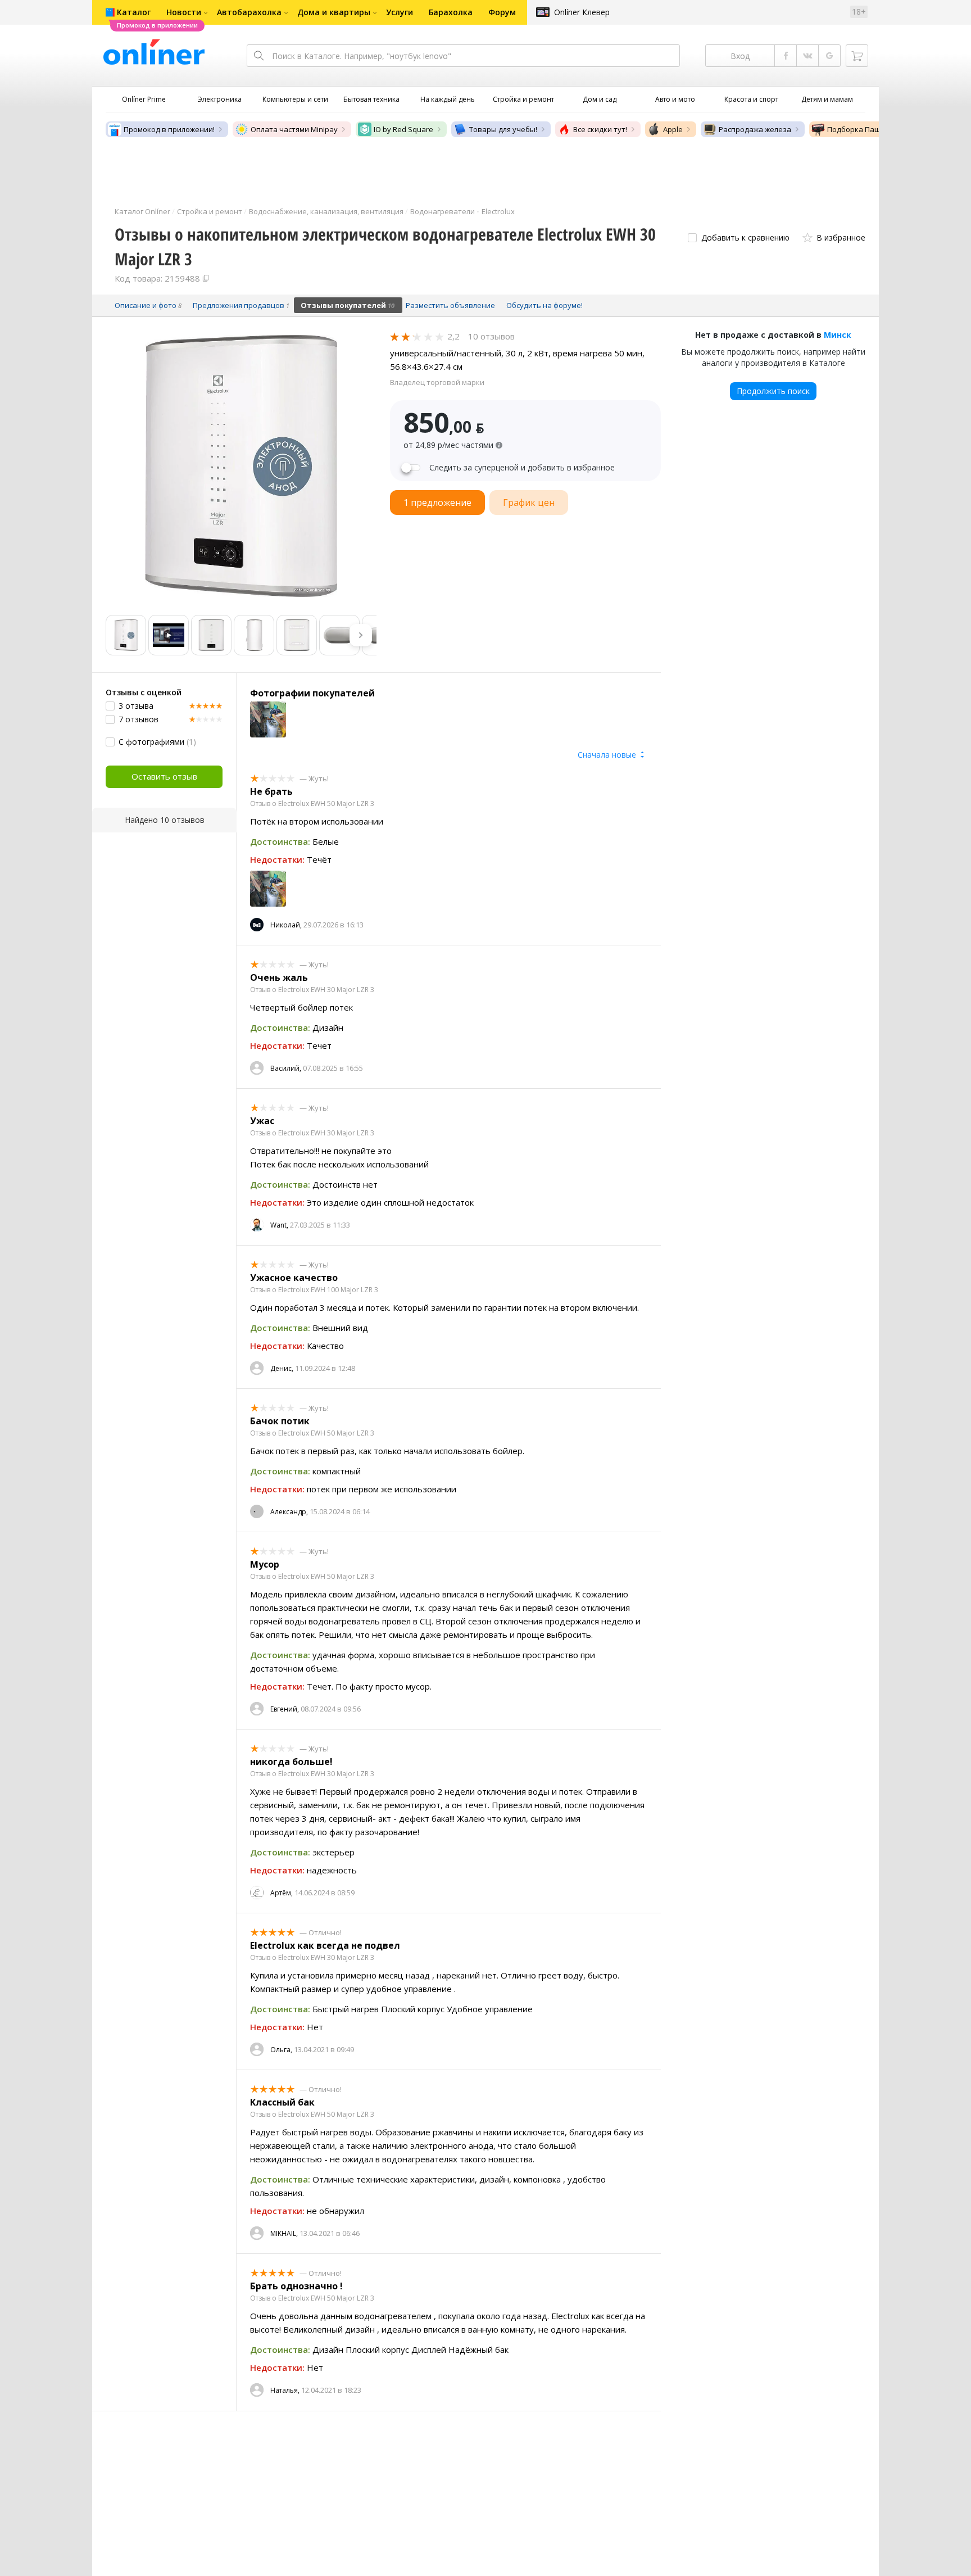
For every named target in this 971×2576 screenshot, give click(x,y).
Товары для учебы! (503, 129)
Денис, (282, 1368)
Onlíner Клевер (582, 12)
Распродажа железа (755, 129)
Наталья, (285, 2390)
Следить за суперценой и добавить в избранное (522, 468)
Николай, (286, 925)
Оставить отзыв (164, 776)
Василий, (286, 1068)
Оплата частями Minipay (294, 129)
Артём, (282, 1893)
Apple (673, 129)
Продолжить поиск (773, 391)
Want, (279, 1225)
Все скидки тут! (600, 129)
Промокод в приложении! (169, 129)
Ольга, (281, 2050)
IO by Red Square (403, 129)
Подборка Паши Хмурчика (875, 129)
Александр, (289, 1512)
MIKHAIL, (284, 2233)
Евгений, (285, 1709)
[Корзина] (857, 56)
